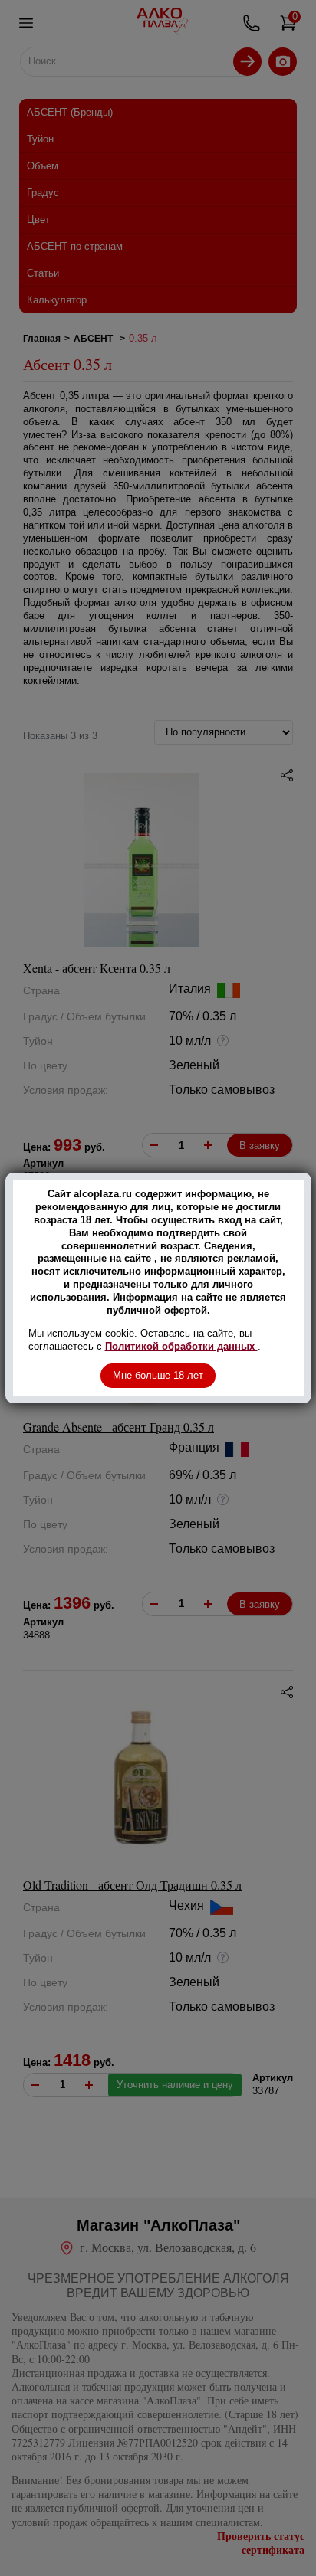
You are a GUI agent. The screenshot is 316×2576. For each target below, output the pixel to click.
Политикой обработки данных (181, 1346)
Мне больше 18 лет (158, 1375)
